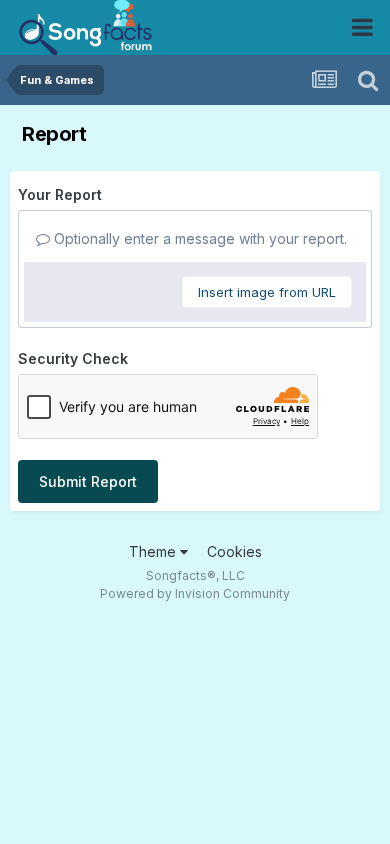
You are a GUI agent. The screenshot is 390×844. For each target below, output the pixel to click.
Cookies (234, 551)
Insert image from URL (267, 292)
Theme (154, 551)
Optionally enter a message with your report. (198, 238)
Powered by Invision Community (195, 593)
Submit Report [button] (88, 481)
